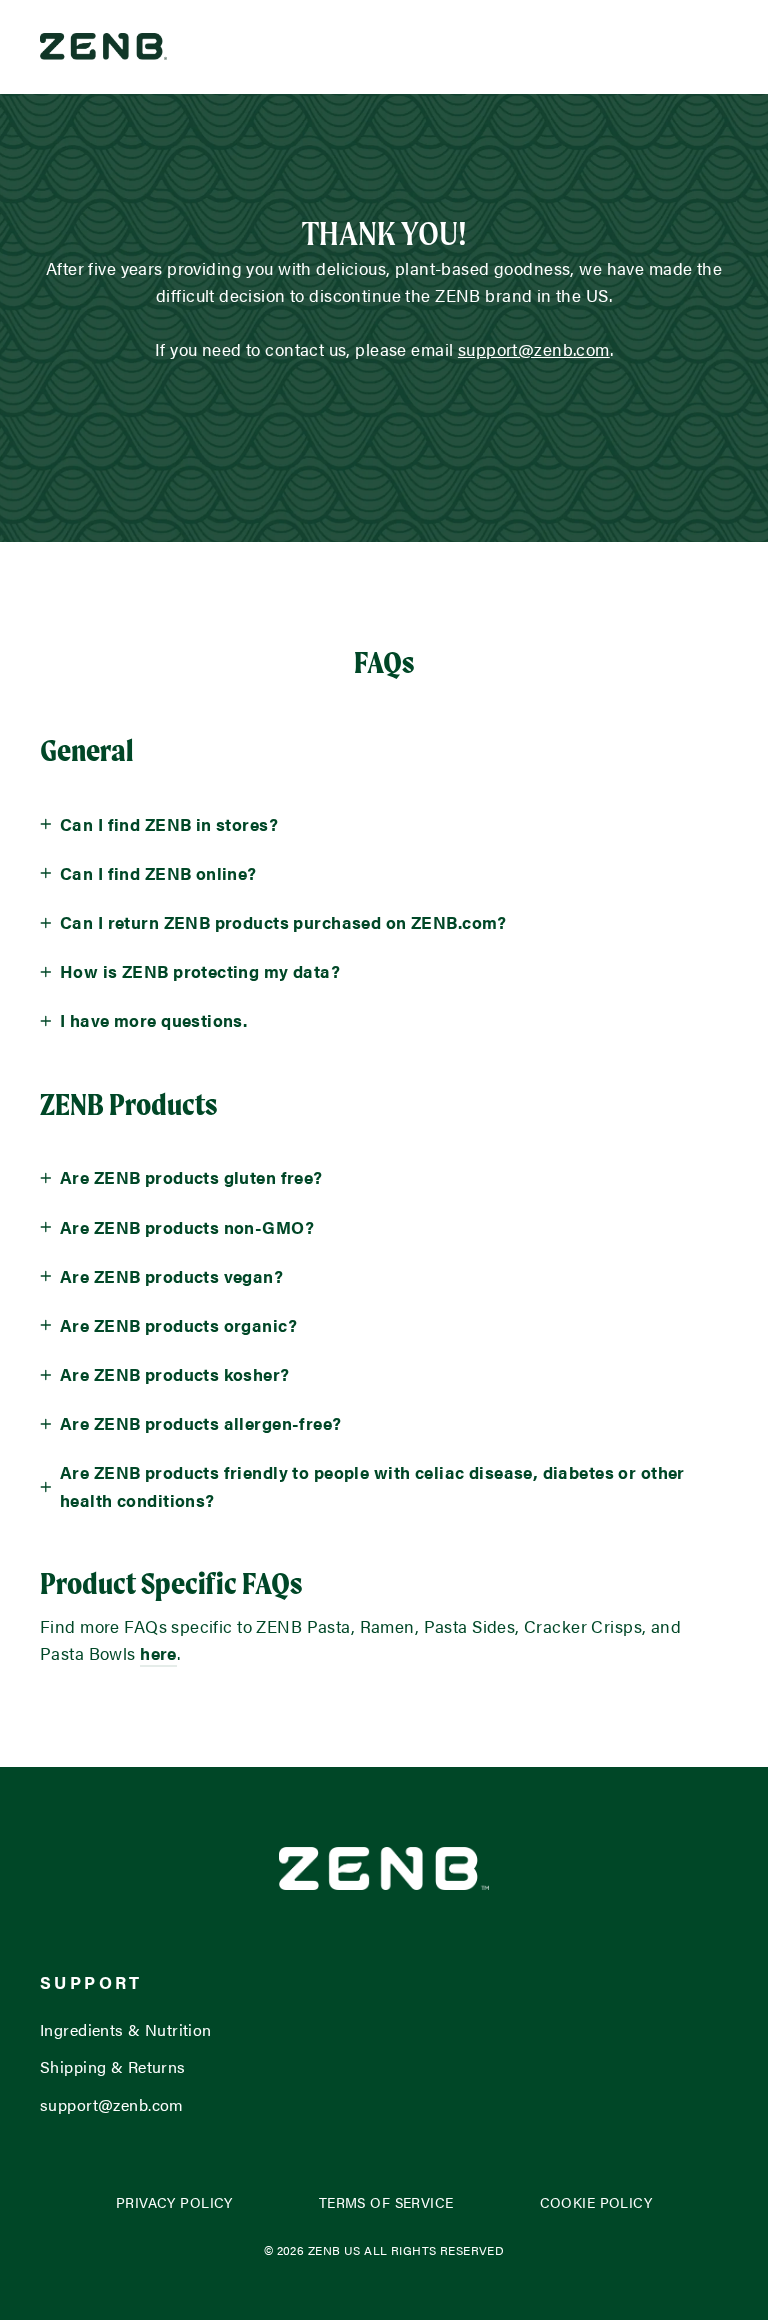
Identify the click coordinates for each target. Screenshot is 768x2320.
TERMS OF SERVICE (386, 2202)
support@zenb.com (112, 2104)
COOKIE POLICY (596, 2202)
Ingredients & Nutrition (126, 2029)
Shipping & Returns (113, 2066)
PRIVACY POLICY (174, 2202)
